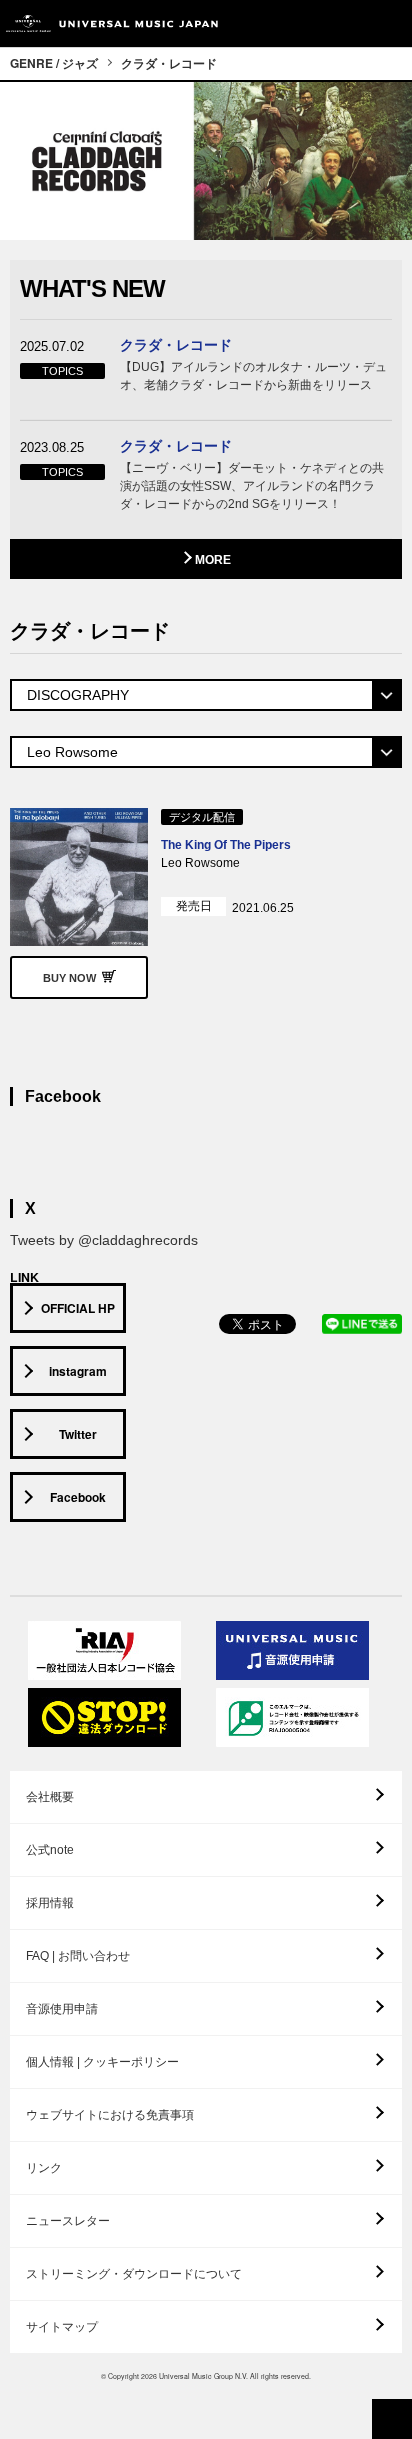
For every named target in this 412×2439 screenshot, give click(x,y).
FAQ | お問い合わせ (78, 1956)
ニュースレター (68, 2221)
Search (344, 23)
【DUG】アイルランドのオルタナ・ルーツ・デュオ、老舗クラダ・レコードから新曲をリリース (253, 376)
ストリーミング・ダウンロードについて (134, 2274)
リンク (44, 2168)
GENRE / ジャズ (54, 63)
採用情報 (50, 1903)
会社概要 (50, 1797)
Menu (389, 23)
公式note (50, 1850)
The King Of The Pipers (226, 845)
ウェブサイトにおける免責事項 (110, 2115)
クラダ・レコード (169, 63)
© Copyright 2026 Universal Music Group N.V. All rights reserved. (206, 2376)
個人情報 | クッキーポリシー (102, 2062)
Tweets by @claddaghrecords (104, 1240)
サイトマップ (62, 2327)
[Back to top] (392, 2419)
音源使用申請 (62, 2009)
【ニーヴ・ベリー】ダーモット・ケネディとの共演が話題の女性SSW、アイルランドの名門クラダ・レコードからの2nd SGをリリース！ (252, 486)
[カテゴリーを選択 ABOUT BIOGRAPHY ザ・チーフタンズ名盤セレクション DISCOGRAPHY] (206, 695)
